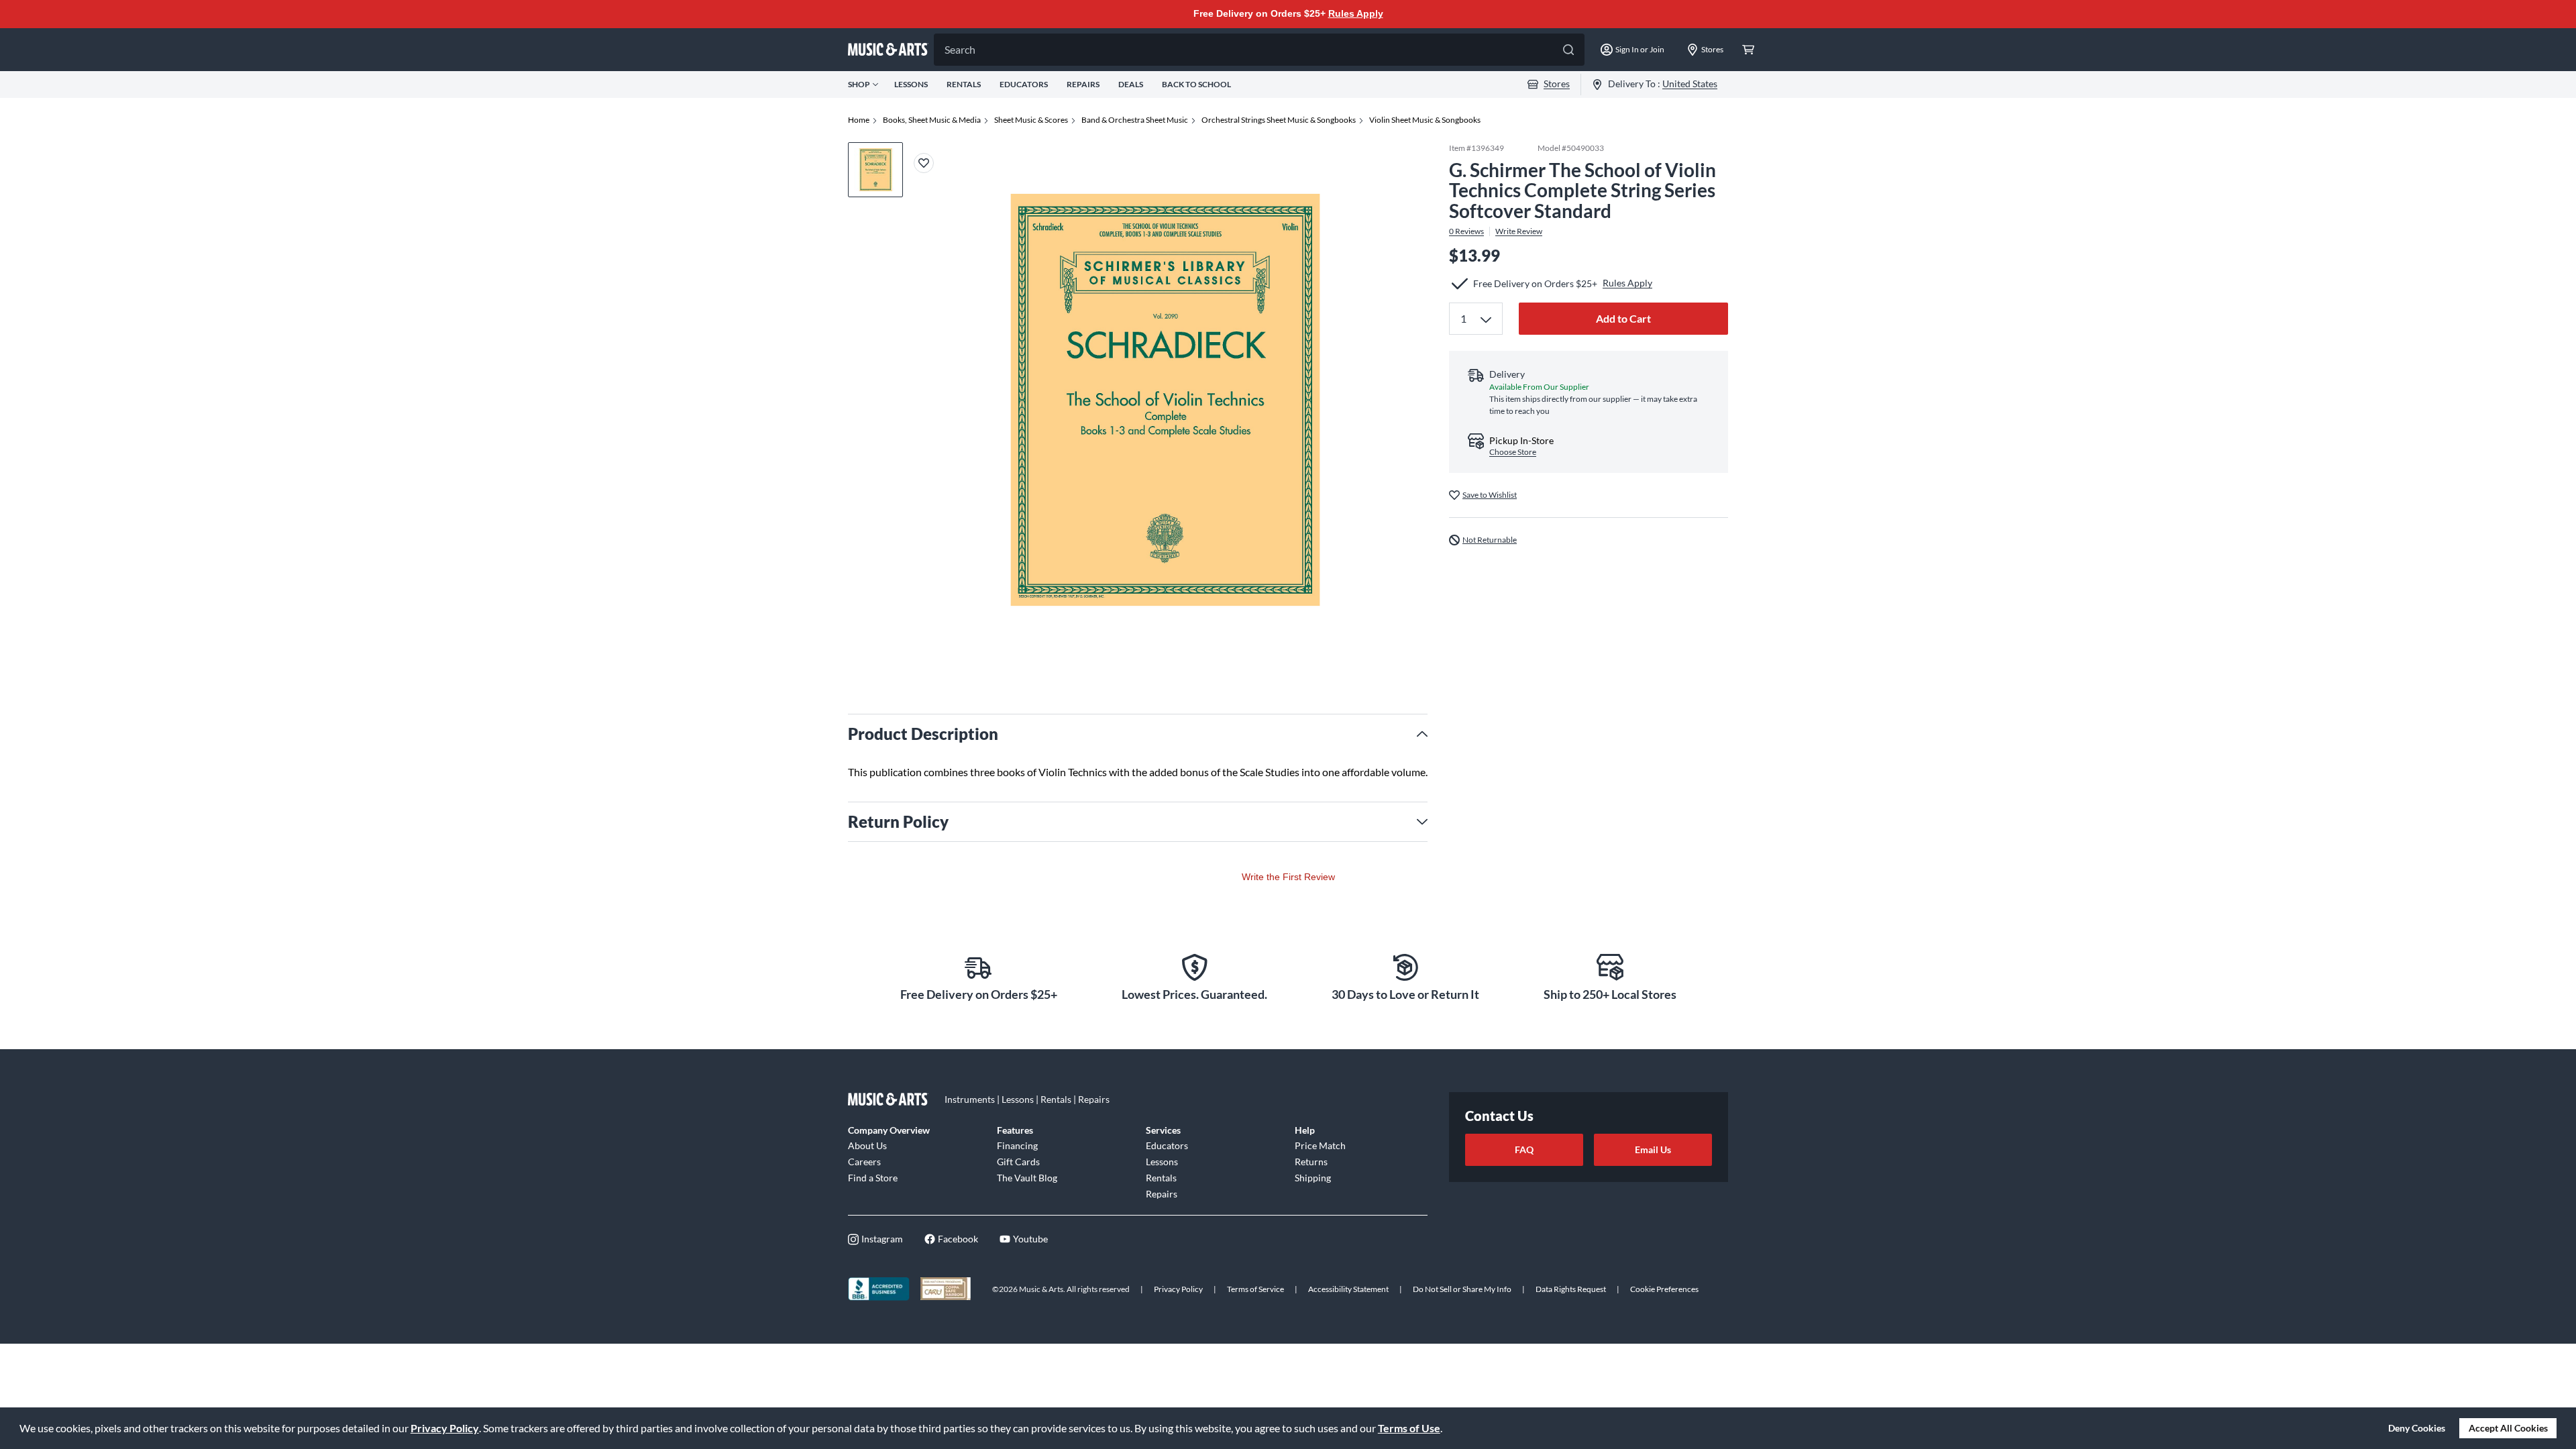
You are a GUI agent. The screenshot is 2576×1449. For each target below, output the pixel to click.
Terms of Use (1409, 1428)
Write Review (1519, 231)
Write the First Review (1288, 877)
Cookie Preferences (1664, 1289)
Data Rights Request (1571, 1289)
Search (960, 49)
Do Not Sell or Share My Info (1462, 1289)
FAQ (1524, 1149)
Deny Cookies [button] (2417, 1428)
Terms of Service (1255, 1289)
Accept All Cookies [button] (2508, 1428)
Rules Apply (1356, 13)
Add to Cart (1623, 318)
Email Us (1653, 1149)
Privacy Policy (445, 1428)
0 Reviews (1466, 231)
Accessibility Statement (1348, 1289)
